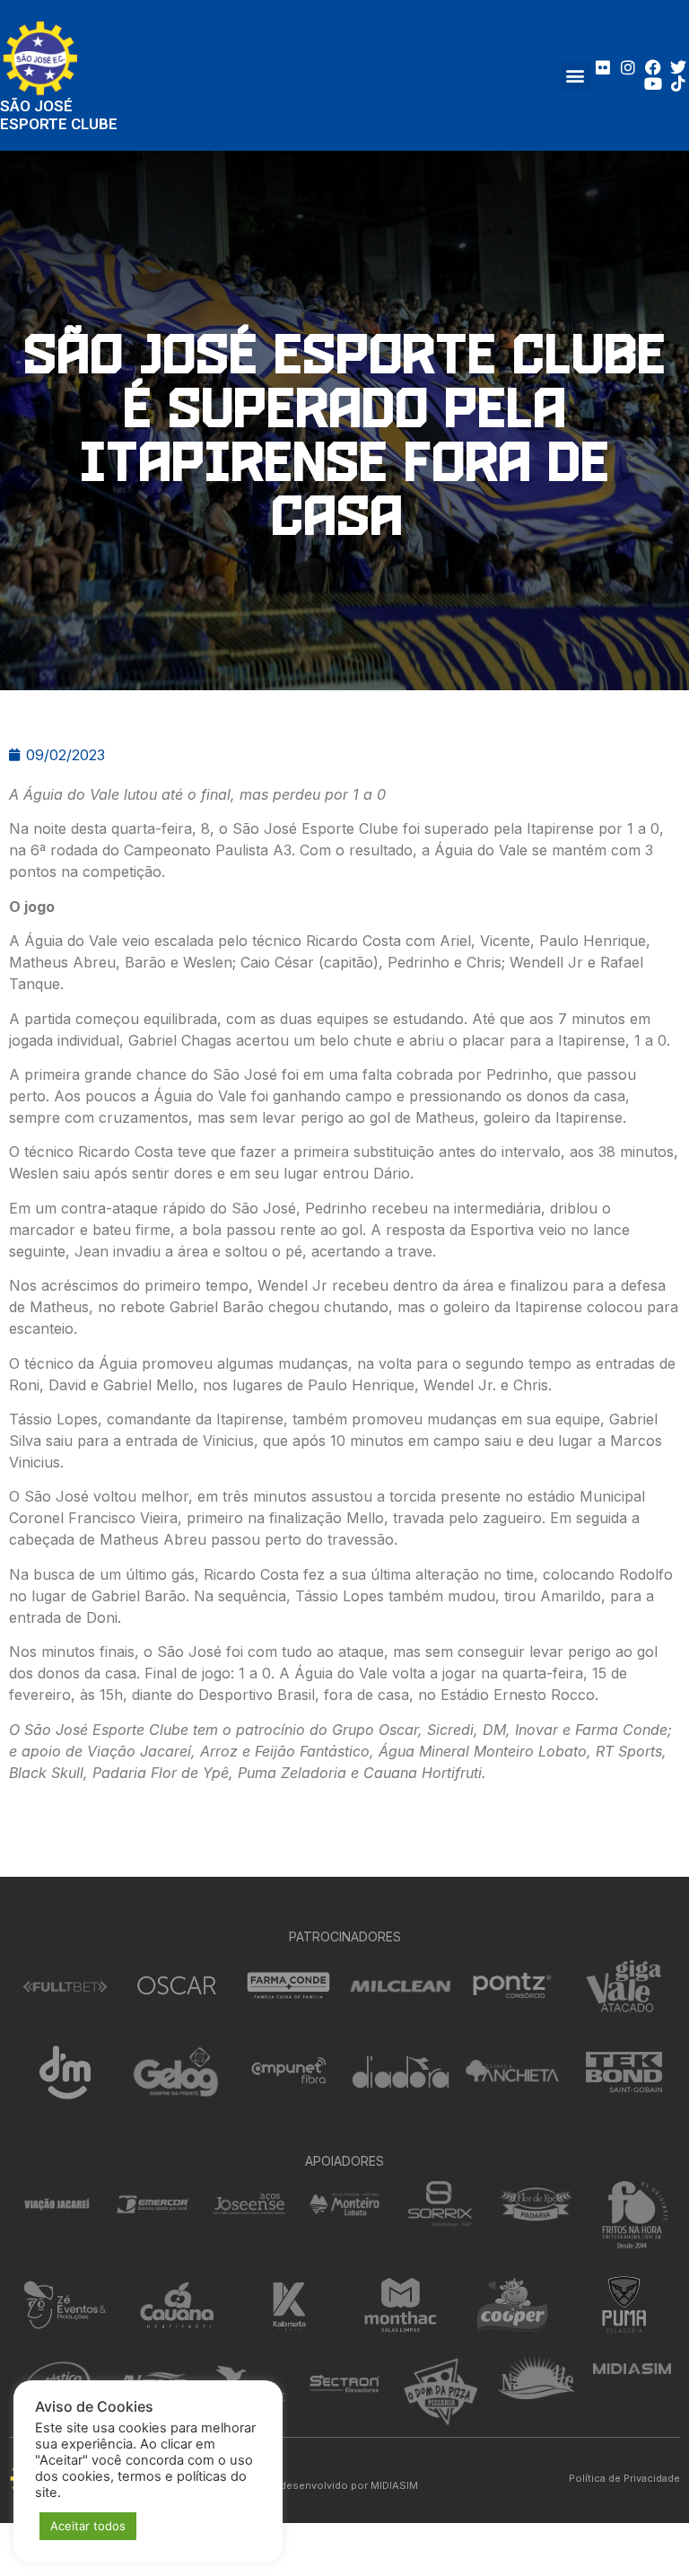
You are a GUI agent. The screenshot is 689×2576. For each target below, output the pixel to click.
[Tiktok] (678, 83)
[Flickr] (603, 67)
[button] (576, 76)
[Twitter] (678, 67)
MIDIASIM (394, 2485)
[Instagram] (628, 67)
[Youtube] (653, 83)
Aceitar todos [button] (88, 2526)
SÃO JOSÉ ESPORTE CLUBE (59, 115)
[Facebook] (653, 67)
